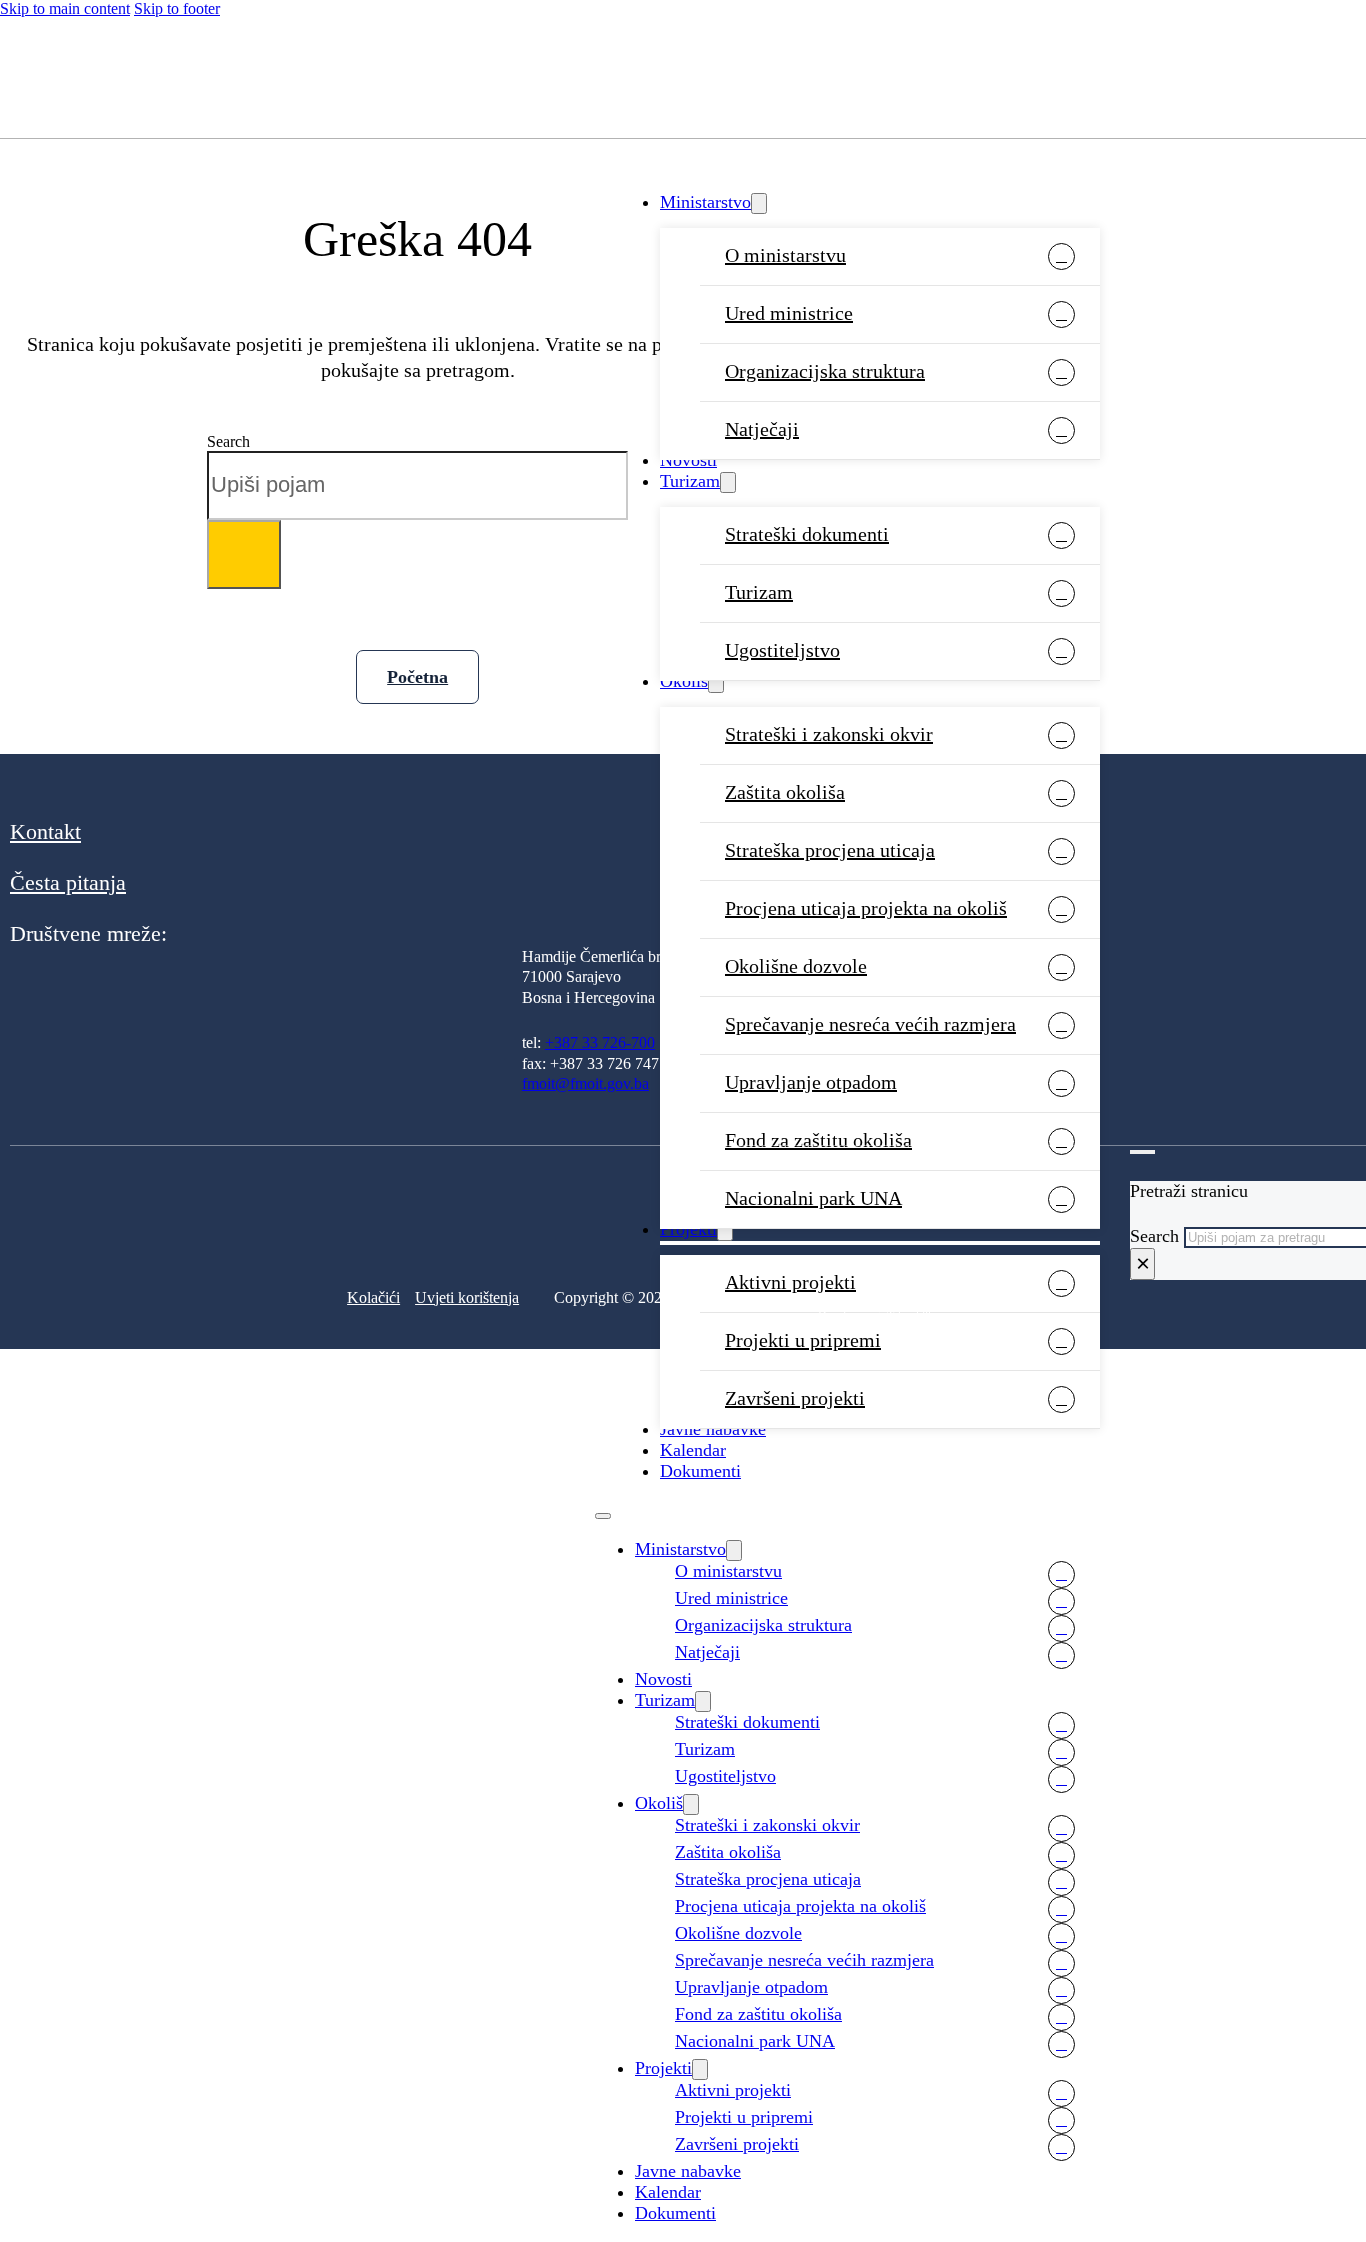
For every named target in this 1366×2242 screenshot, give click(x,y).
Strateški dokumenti (807, 534)
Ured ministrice (789, 313)
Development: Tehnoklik (876, 1316)
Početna (417, 677)
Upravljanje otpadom (811, 1082)
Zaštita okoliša (785, 792)
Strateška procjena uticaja (830, 850)
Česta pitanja (68, 882)
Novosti (688, 460)
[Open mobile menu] (603, 1516)
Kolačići (373, 1297)
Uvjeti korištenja (467, 1297)
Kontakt (45, 831)
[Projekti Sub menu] (700, 2069)
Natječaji (762, 429)
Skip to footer (177, 8)
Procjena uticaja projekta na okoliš (866, 908)
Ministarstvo (705, 202)
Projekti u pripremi (803, 1340)
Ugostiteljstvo (782, 650)
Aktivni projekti (733, 2090)
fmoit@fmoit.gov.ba (585, 1083)
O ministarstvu (785, 255)
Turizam (690, 481)
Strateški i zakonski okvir (829, 734)
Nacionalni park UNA (755, 2041)
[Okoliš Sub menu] (716, 682)
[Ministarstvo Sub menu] (759, 203)
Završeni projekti (795, 1398)
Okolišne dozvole (796, 966)
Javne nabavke (713, 1429)
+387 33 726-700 (600, 1042)
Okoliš (684, 681)
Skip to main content (65, 8)
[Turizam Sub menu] (728, 482)
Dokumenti (700, 1471)
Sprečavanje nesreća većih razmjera (870, 1024)
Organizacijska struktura (825, 371)
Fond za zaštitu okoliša (818, 1140)
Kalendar (693, 1450)
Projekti (663, 2068)
